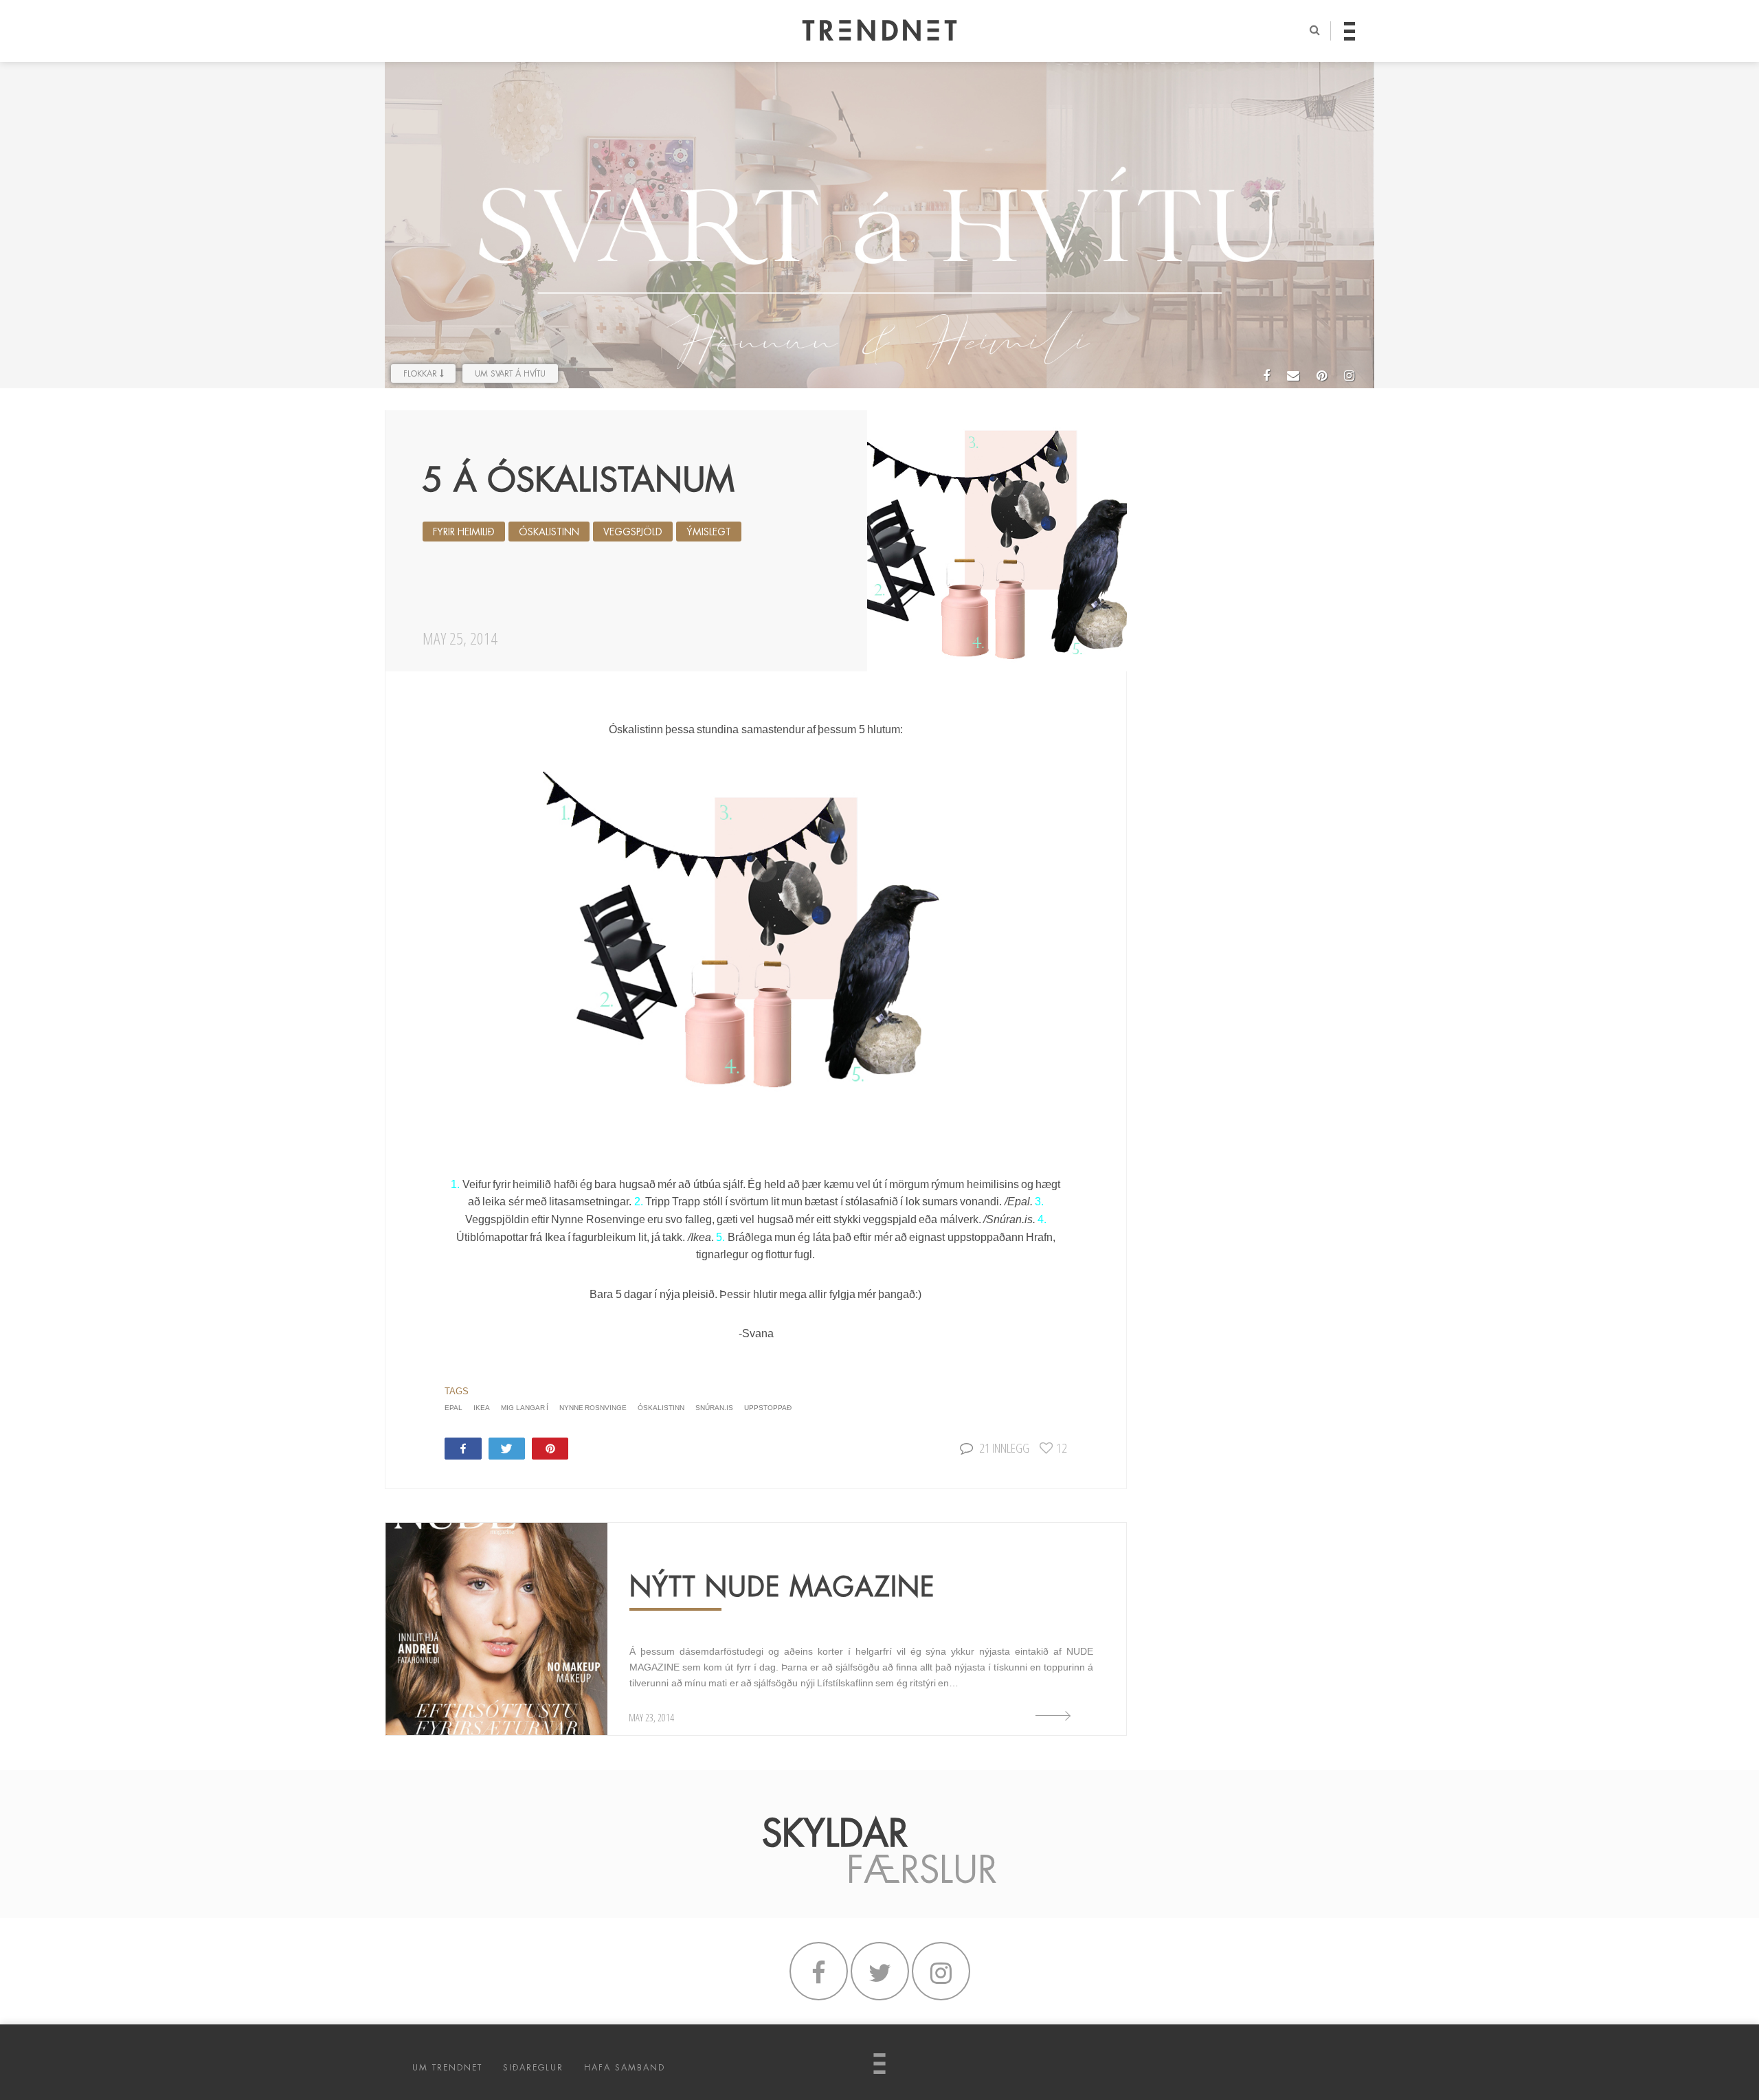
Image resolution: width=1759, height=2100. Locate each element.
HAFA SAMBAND (625, 2068)
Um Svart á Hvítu (510, 374)
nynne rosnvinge (593, 1408)
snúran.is (714, 1408)
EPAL (453, 1408)
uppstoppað (768, 1408)
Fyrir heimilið (464, 532)
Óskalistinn (549, 532)
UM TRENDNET (447, 2068)
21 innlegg (1004, 1448)
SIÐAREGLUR (533, 2068)
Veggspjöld (633, 532)
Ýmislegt (709, 532)
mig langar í (525, 1408)
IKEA (482, 1408)
